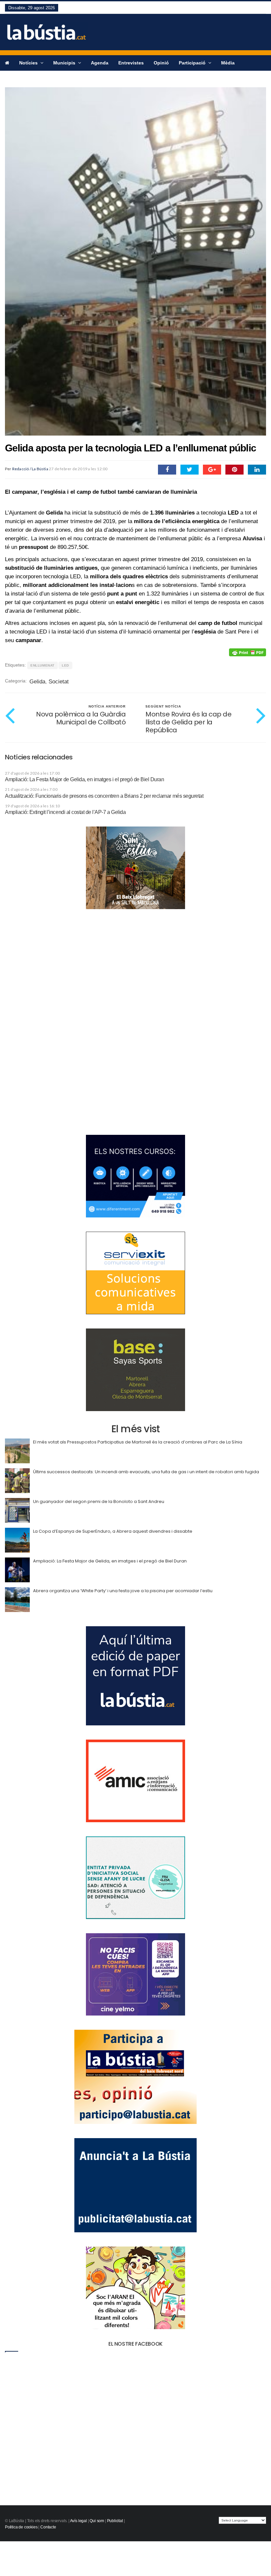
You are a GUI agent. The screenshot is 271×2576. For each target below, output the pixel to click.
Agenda (100, 63)
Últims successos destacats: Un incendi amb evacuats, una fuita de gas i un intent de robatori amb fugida (146, 1472)
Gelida (37, 682)
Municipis (65, 63)
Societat (59, 682)
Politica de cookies (21, 2527)
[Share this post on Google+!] (212, 470)
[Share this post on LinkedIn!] (257, 470)
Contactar (16, 78)
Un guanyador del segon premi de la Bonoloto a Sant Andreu (99, 1501)
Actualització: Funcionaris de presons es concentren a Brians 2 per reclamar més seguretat (104, 796)
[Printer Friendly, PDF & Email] (248, 652)
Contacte (48, 2527)
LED (65, 665)
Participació (193, 63)
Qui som (97, 2521)
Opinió (161, 63)
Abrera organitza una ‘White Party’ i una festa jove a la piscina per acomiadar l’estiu (123, 1591)
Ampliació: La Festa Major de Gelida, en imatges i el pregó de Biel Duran (84, 779)
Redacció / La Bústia (30, 469)
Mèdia (228, 63)
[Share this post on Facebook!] (167, 470)
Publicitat (115, 2521)
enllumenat (42, 665)
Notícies (29, 63)
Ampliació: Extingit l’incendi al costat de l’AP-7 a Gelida (65, 812)
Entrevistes (131, 63)
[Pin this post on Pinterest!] (234, 470)
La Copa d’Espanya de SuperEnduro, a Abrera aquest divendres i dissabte (113, 1531)
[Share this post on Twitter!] (190, 470)
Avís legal (78, 2521)
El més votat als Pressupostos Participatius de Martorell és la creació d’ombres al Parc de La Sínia (138, 1442)
